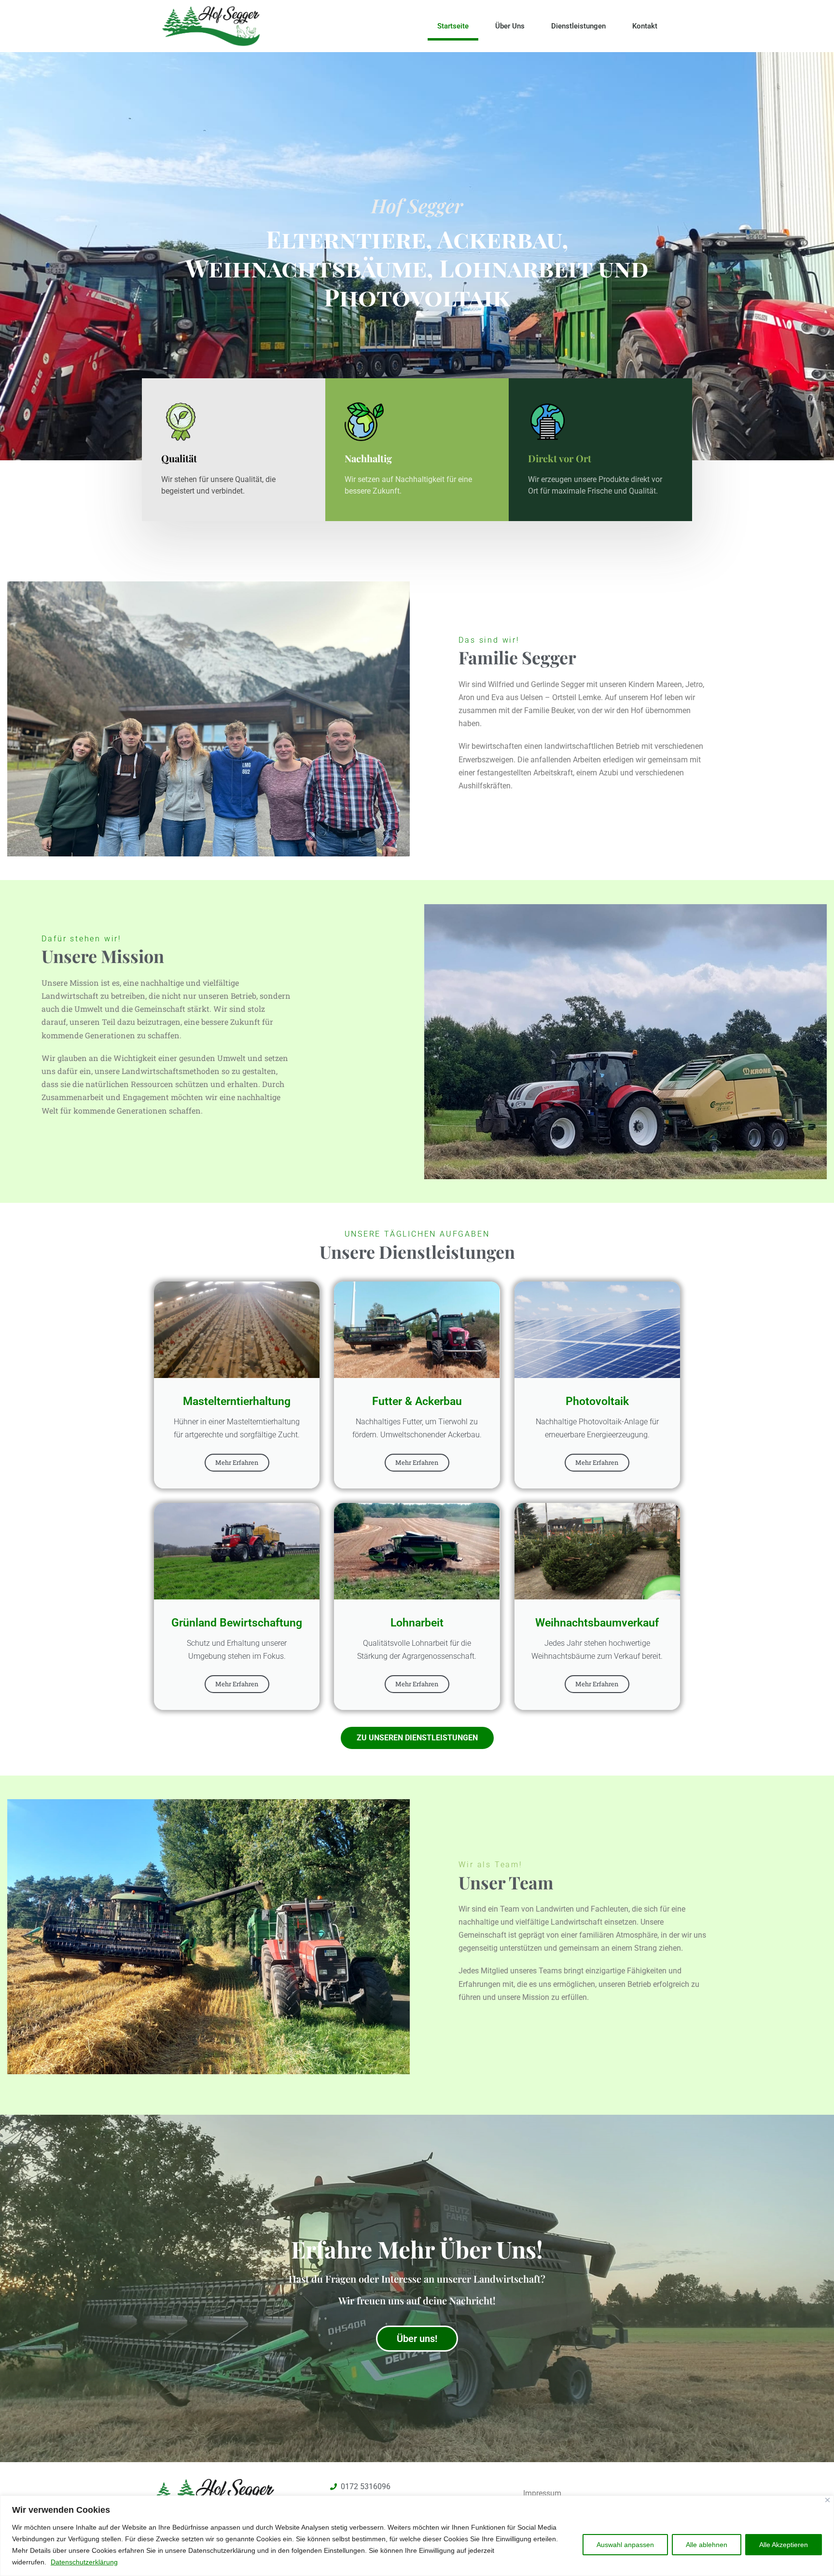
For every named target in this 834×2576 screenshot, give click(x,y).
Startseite (453, 26)
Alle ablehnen (707, 2545)
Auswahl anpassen (625, 2545)
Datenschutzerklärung (84, 2562)
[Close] (827, 2500)
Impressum (542, 2493)
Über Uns (510, 26)
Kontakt (645, 26)
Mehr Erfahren (237, 1462)
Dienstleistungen (578, 26)
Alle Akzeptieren (784, 2545)
